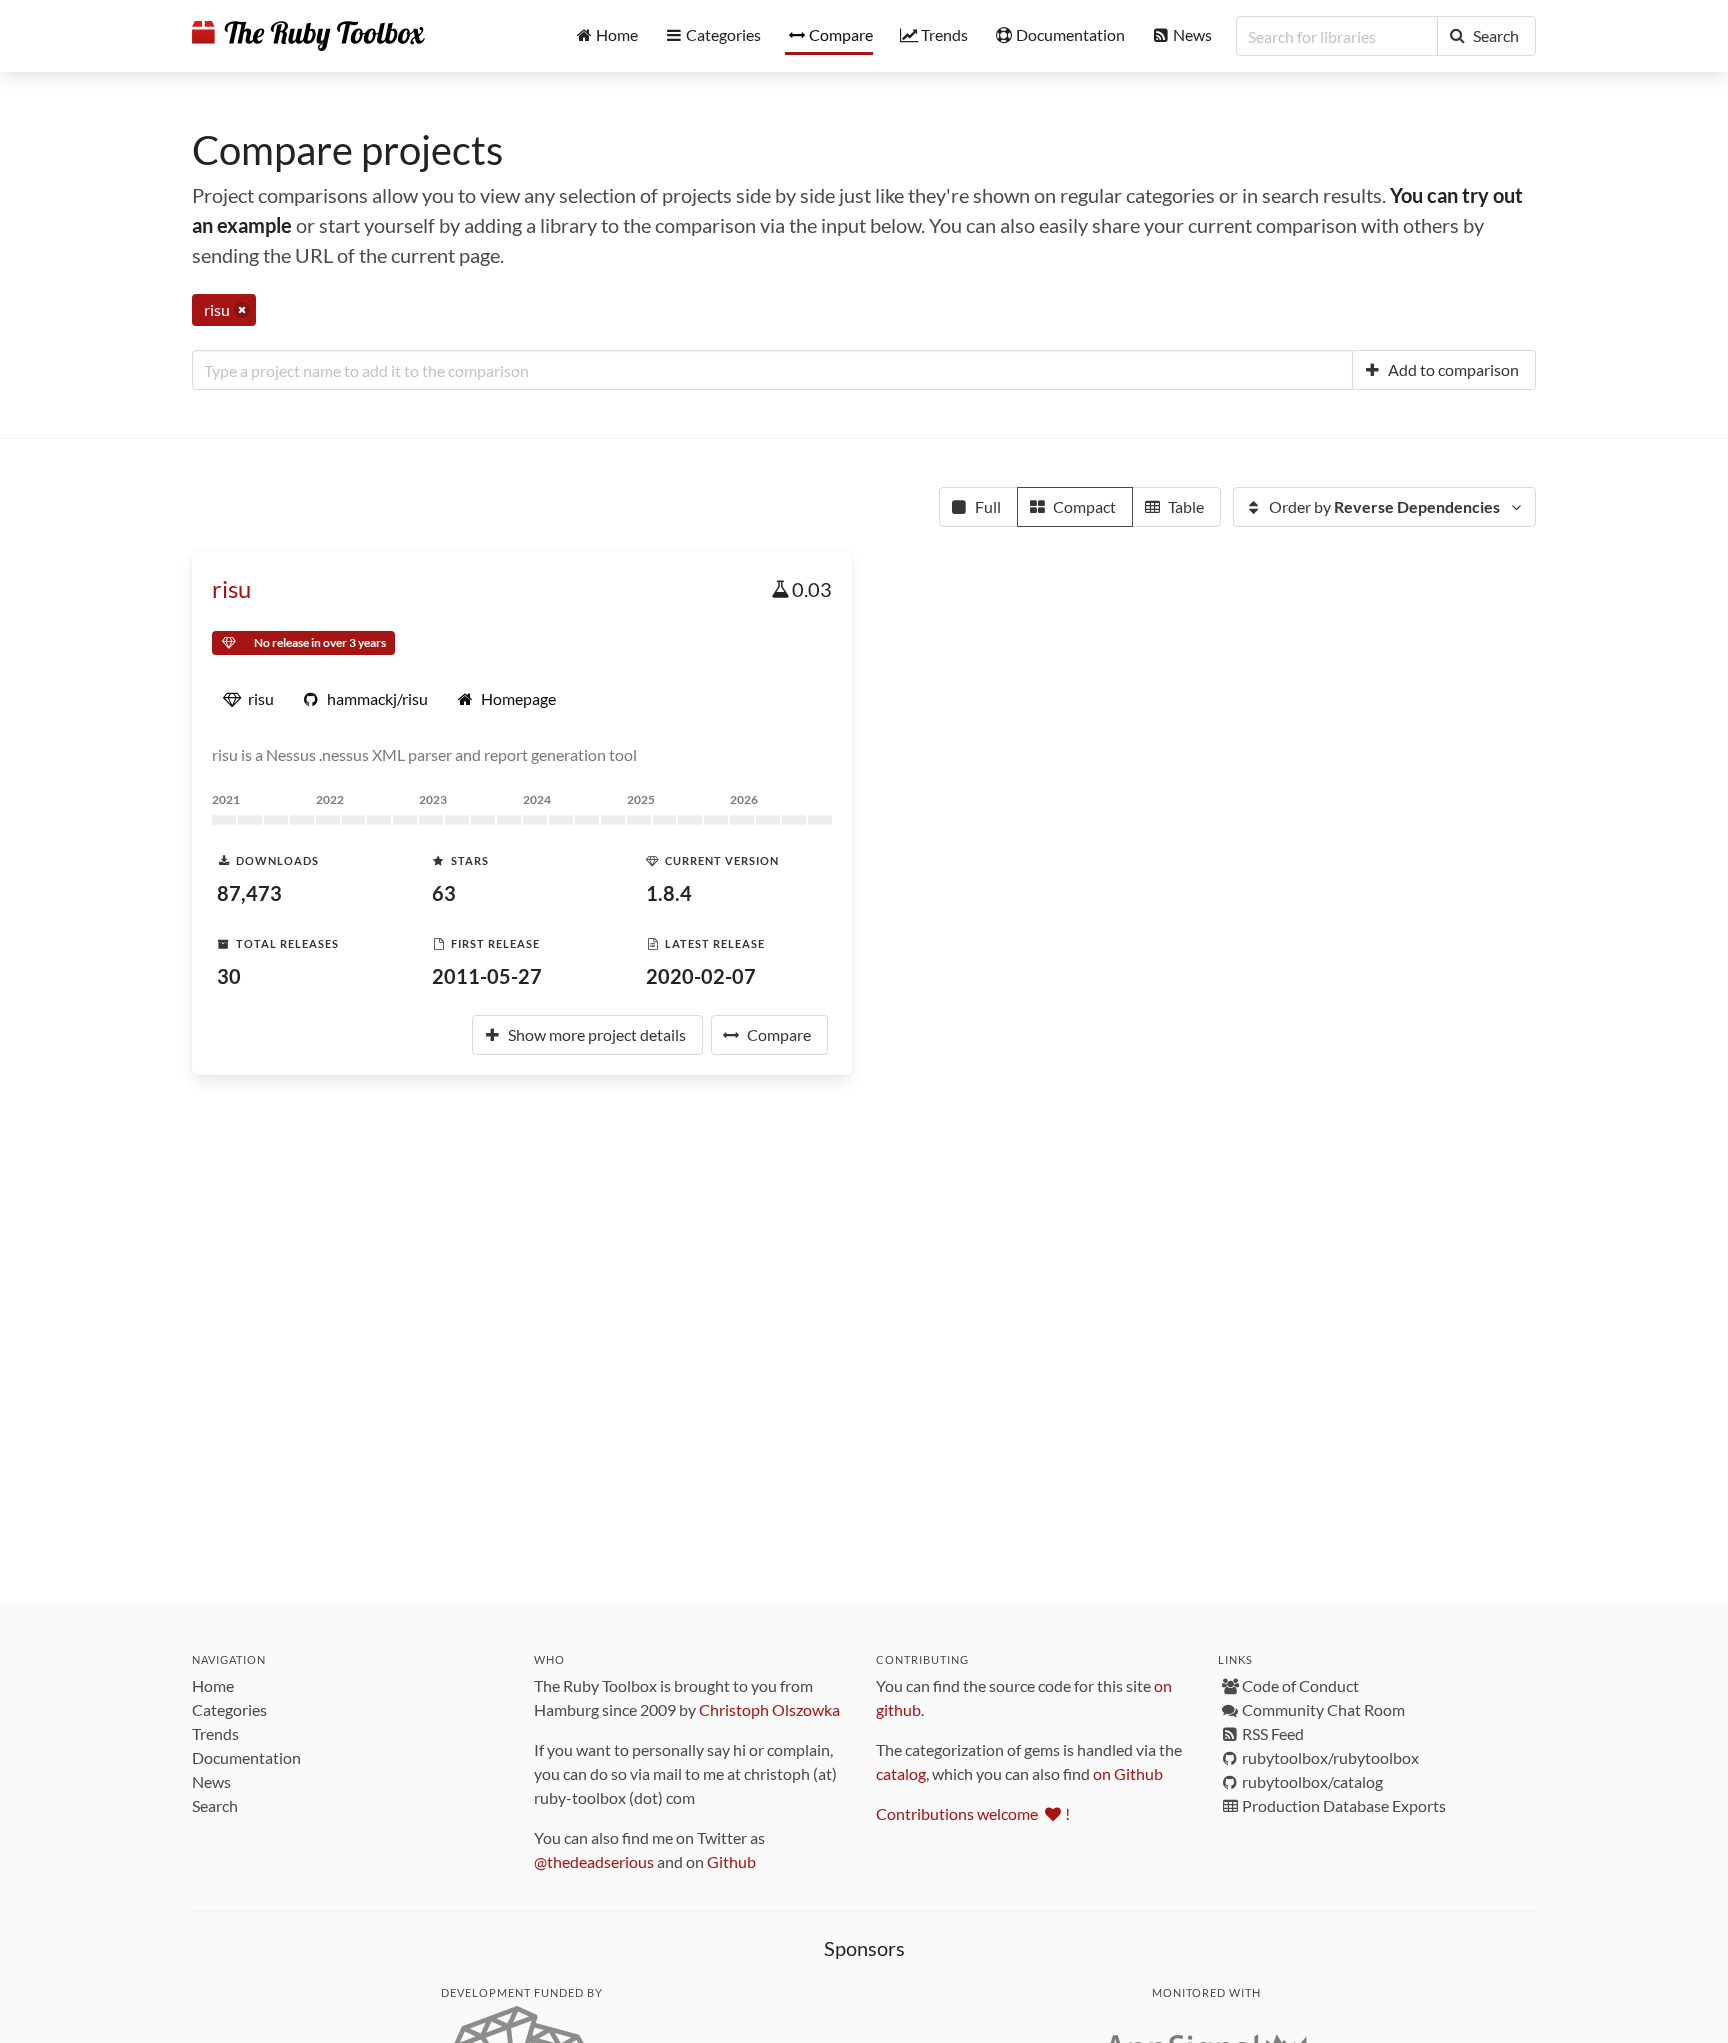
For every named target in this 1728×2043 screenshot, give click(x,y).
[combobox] (772, 370)
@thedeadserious (594, 1861)
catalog (901, 1773)
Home (213, 1685)
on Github (1128, 1773)
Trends (215, 1733)
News (211, 1781)
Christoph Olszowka (769, 1709)
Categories (229, 1709)
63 (444, 893)
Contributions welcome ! (973, 1813)
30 (229, 976)
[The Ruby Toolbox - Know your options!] (308, 36)
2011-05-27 (487, 976)
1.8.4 (669, 893)
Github (731, 1861)
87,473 (249, 893)
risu (231, 588)
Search (215, 1805)
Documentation (246, 1757)
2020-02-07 (701, 976)
